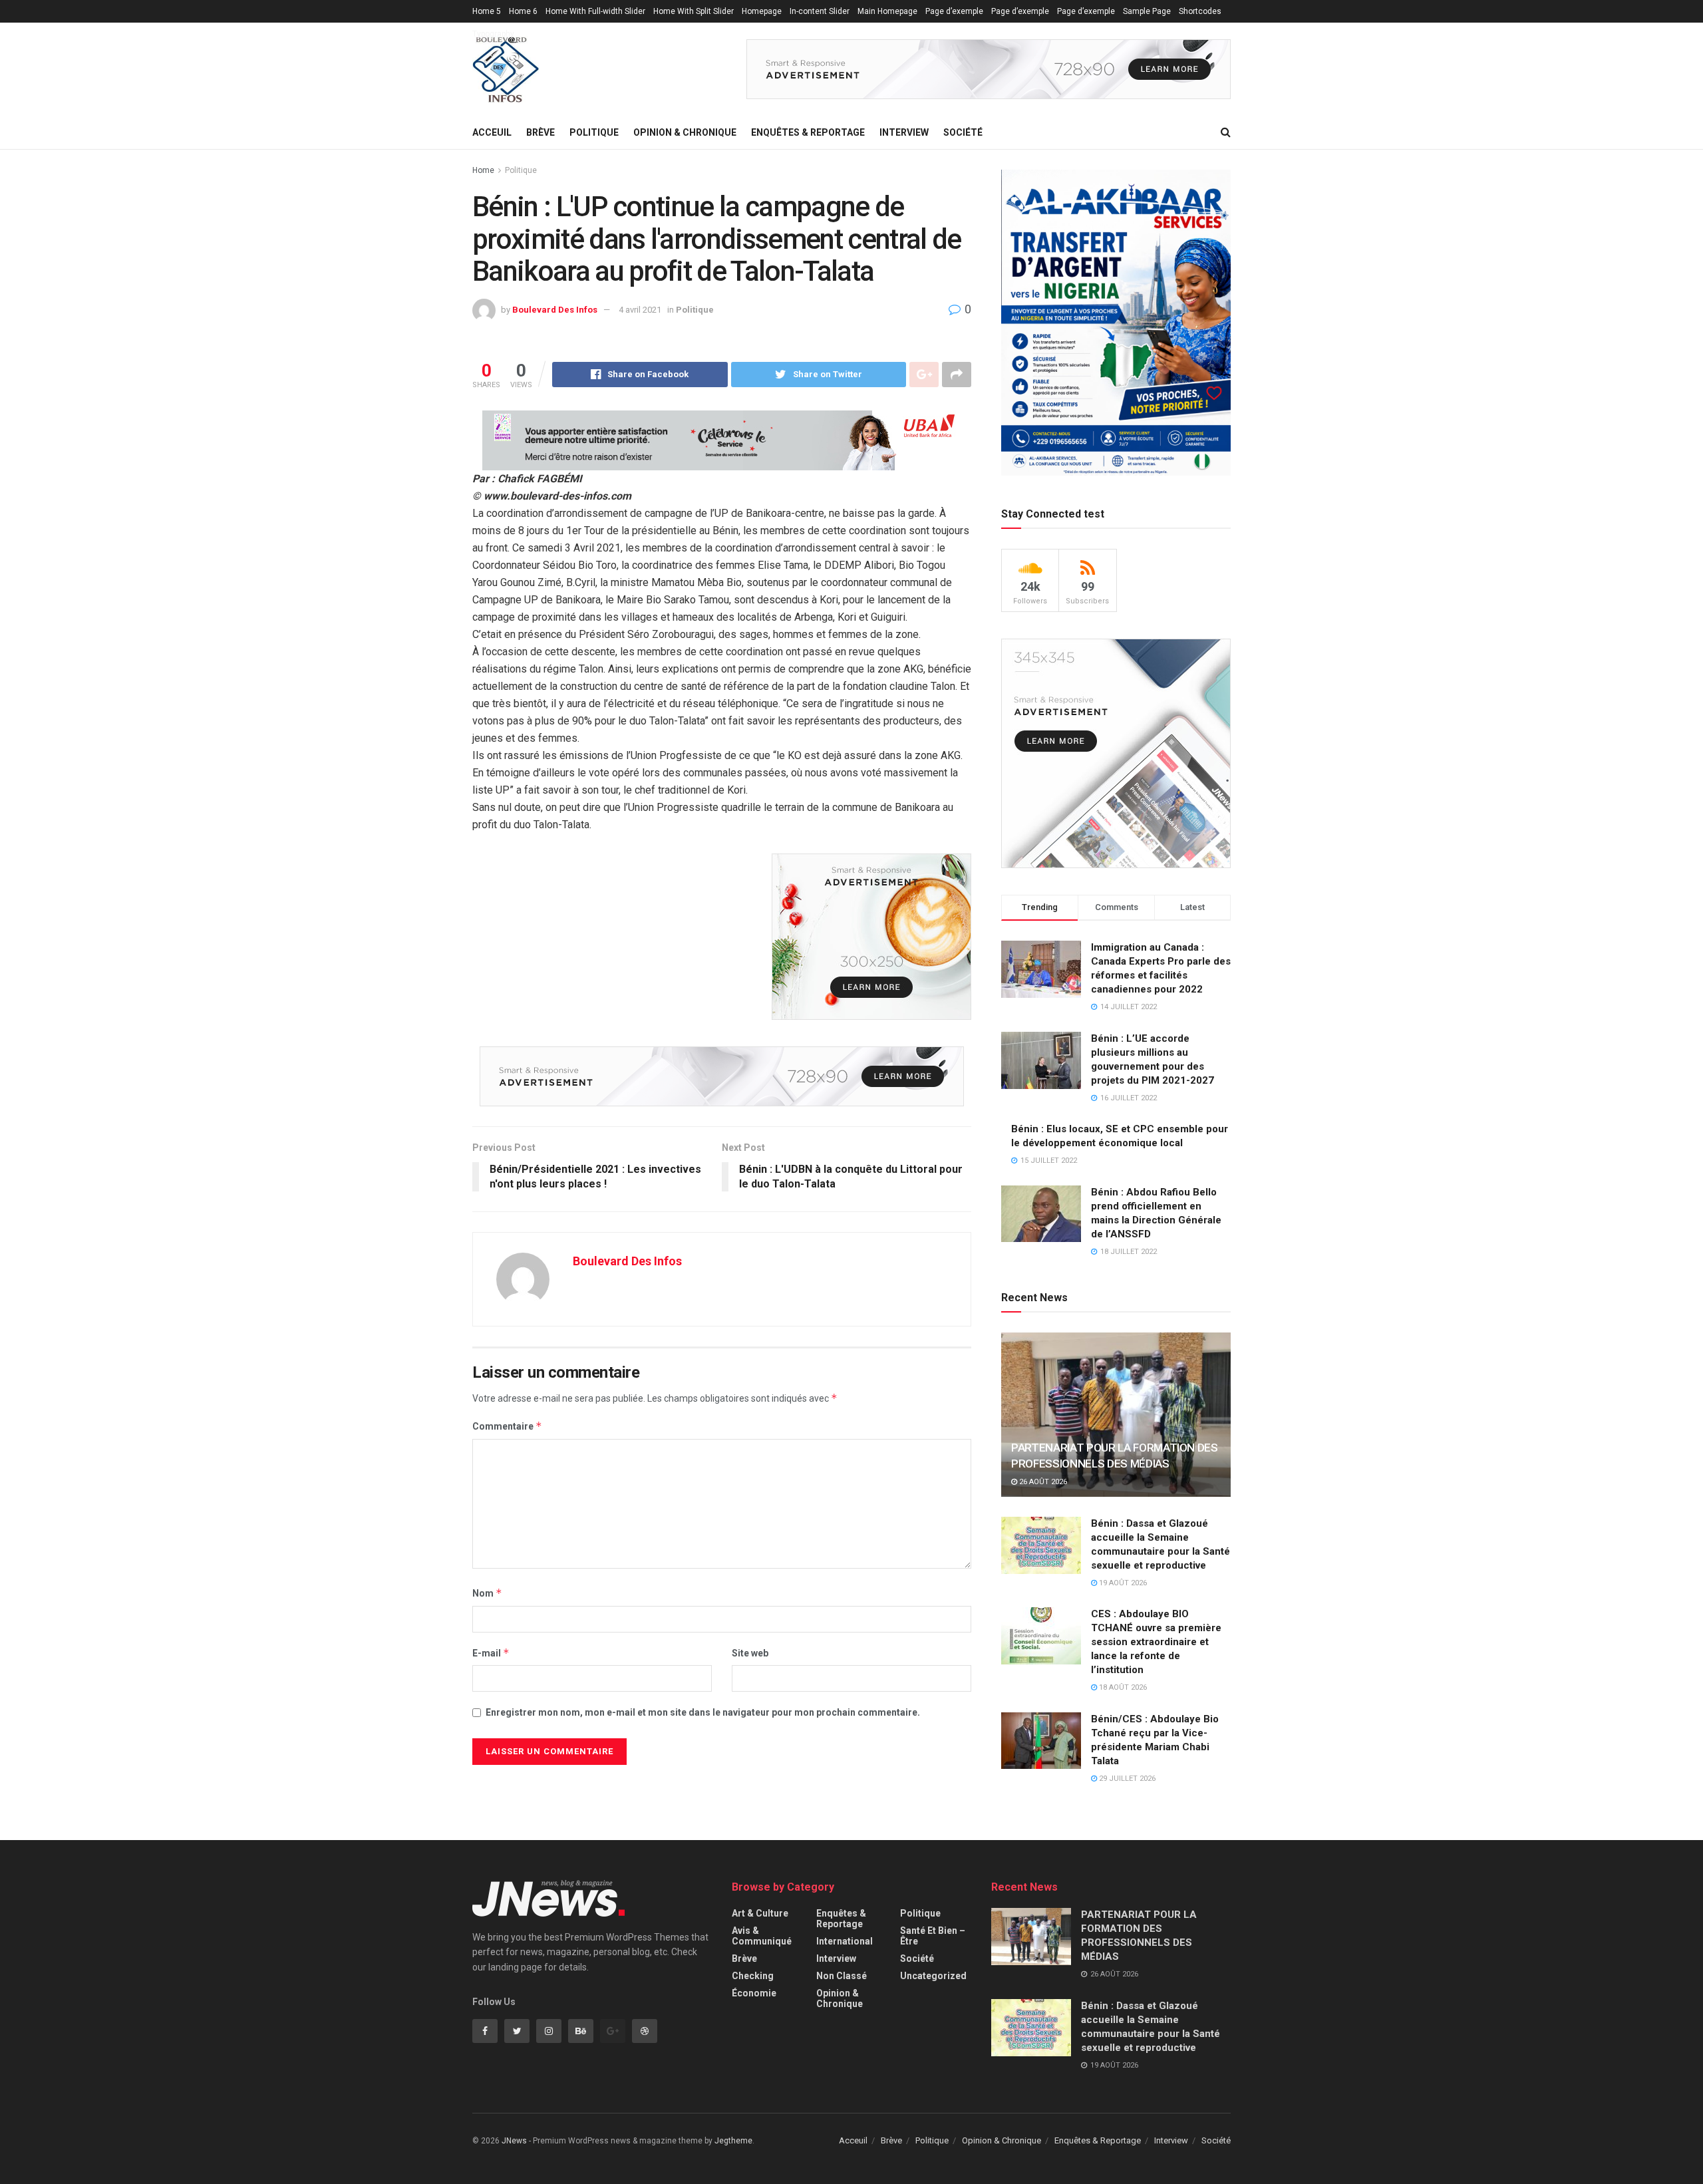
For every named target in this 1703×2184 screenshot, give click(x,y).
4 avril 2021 (640, 310)
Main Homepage (887, 11)
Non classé (842, 1976)
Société (963, 132)
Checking (753, 1976)
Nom (487, 1593)
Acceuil (492, 132)
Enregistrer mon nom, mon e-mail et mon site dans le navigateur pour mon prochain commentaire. (703, 1712)
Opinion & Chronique (685, 132)
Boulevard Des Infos (555, 310)
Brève (541, 132)
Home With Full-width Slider (595, 11)
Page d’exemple (954, 11)
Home (483, 170)
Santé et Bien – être (933, 1936)
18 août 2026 (1122, 1687)
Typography (493, 34)
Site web (750, 1653)
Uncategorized (933, 1976)
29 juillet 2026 (1126, 1779)
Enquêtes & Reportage (808, 132)
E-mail (491, 1653)
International (845, 1941)
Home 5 (487, 11)
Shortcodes (1200, 11)
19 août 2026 (1122, 1583)
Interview (904, 132)
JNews (514, 2141)
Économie (754, 1993)
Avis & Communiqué (762, 1936)
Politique (594, 132)
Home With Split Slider (694, 11)
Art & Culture (760, 1913)
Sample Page (1147, 11)
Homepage (762, 11)
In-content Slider (820, 11)
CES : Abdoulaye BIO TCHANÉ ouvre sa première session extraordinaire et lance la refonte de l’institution (1156, 1642)
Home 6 (523, 11)
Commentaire (507, 1426)
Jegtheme (733, 2141)
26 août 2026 (1042, 1482)
